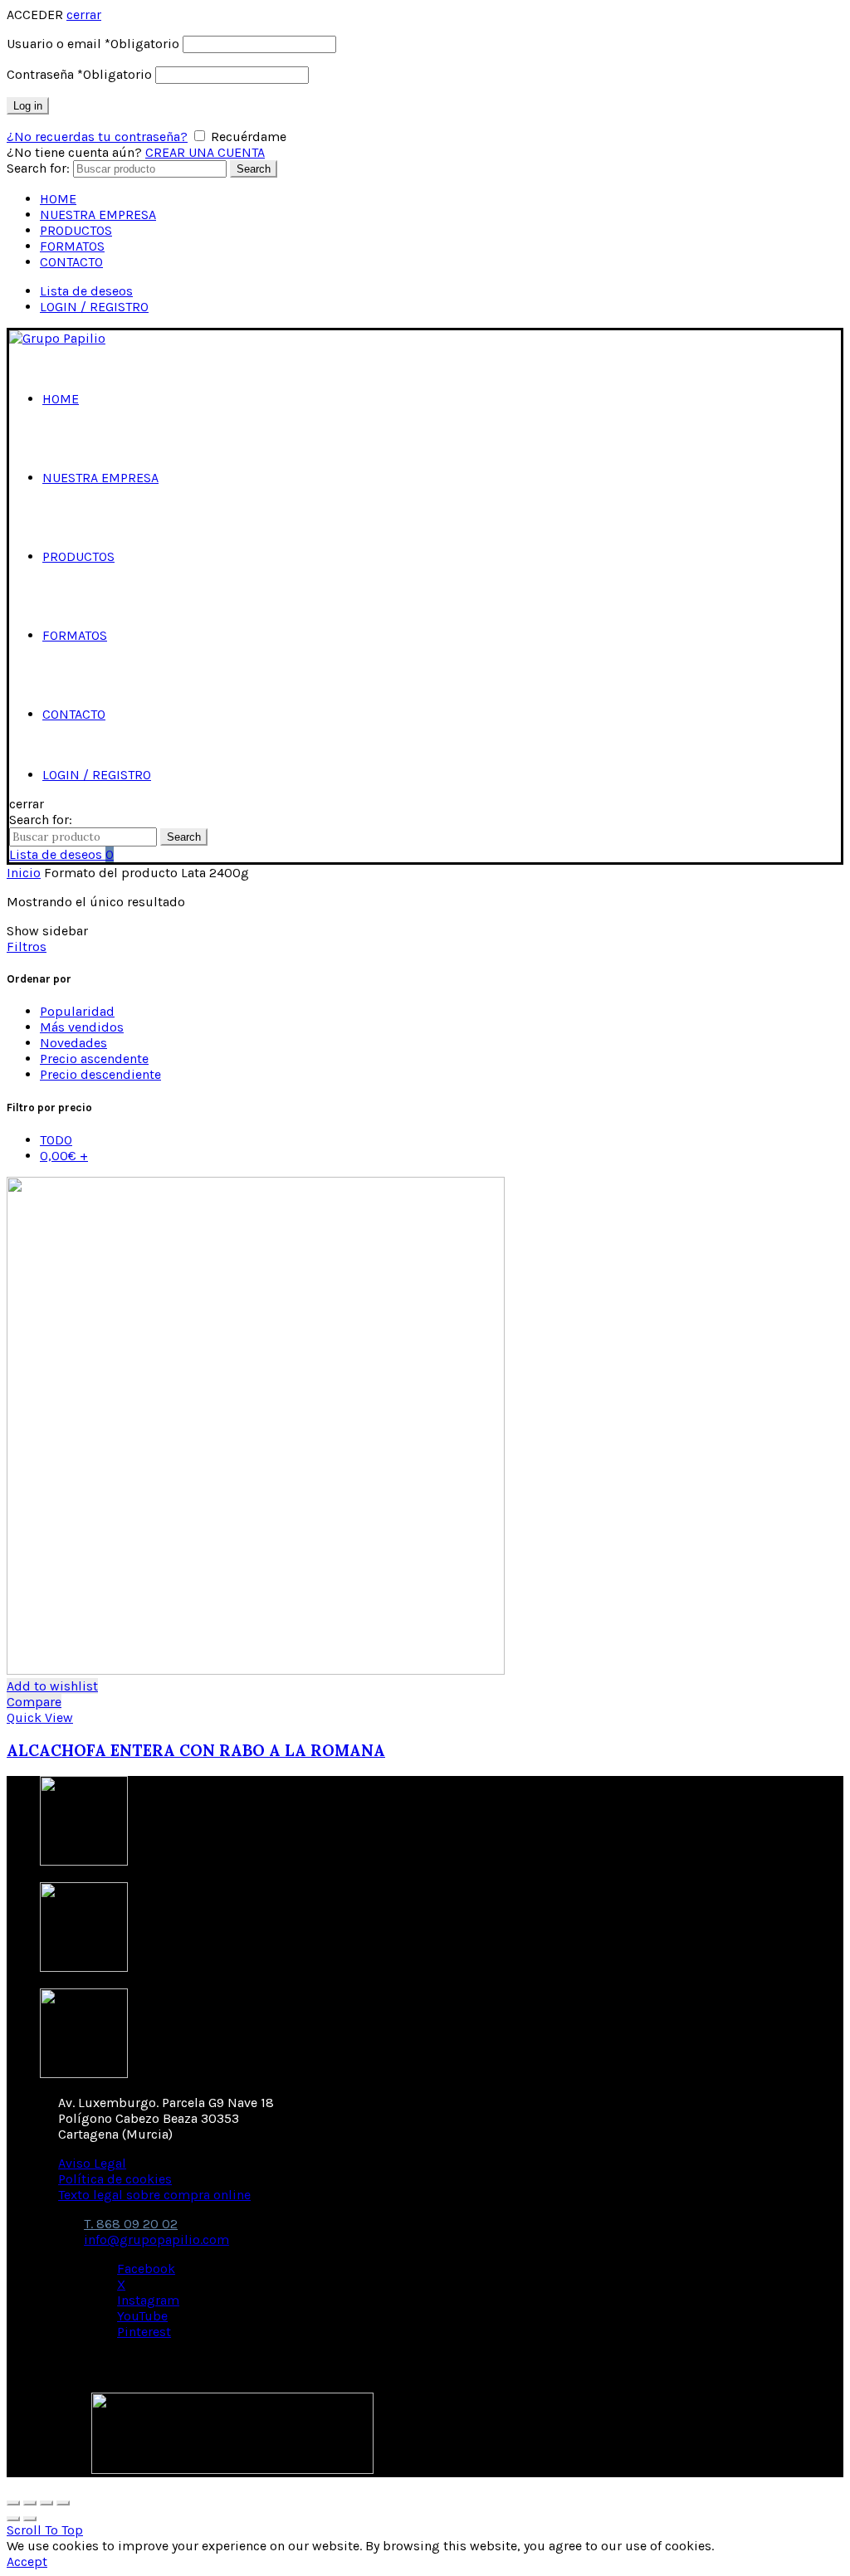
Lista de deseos (86, 291)
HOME (58, 199)
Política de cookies (115, 2179)
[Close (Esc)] (13, 2503)
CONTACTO (71, 262)
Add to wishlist (52, 1686)
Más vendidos (82, 1027)
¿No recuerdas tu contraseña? (97, 137)
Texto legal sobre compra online (154, 2195)
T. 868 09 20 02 (131, 2224)
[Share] (30, 2503)
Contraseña (79, 74)
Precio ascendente (94, 1059)
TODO (56, 1140)
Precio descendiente (100, 1074)
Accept (27, 2561)
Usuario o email (93, 44)
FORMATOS (72, 246)
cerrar (84, 15)
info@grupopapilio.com (156, 2239)
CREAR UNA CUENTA (205, 152)
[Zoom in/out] (63, 2503)
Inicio (24, 873)
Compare (34, 1702)
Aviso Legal (92, 2163)
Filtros (27, 946)
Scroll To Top (45, 2530)
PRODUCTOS (76, 230)
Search (254, 169)
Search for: (38, 168)
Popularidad (77, 1011)
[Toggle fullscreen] (46, 2503)
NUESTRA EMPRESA (98, 215)
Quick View (40, 1717)
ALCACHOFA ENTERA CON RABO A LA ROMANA (196, 1750)
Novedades (73, 1043)
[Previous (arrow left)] (13, 2519)
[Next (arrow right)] (30, 2519)
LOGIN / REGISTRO (94, 307)
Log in (28, 106)
